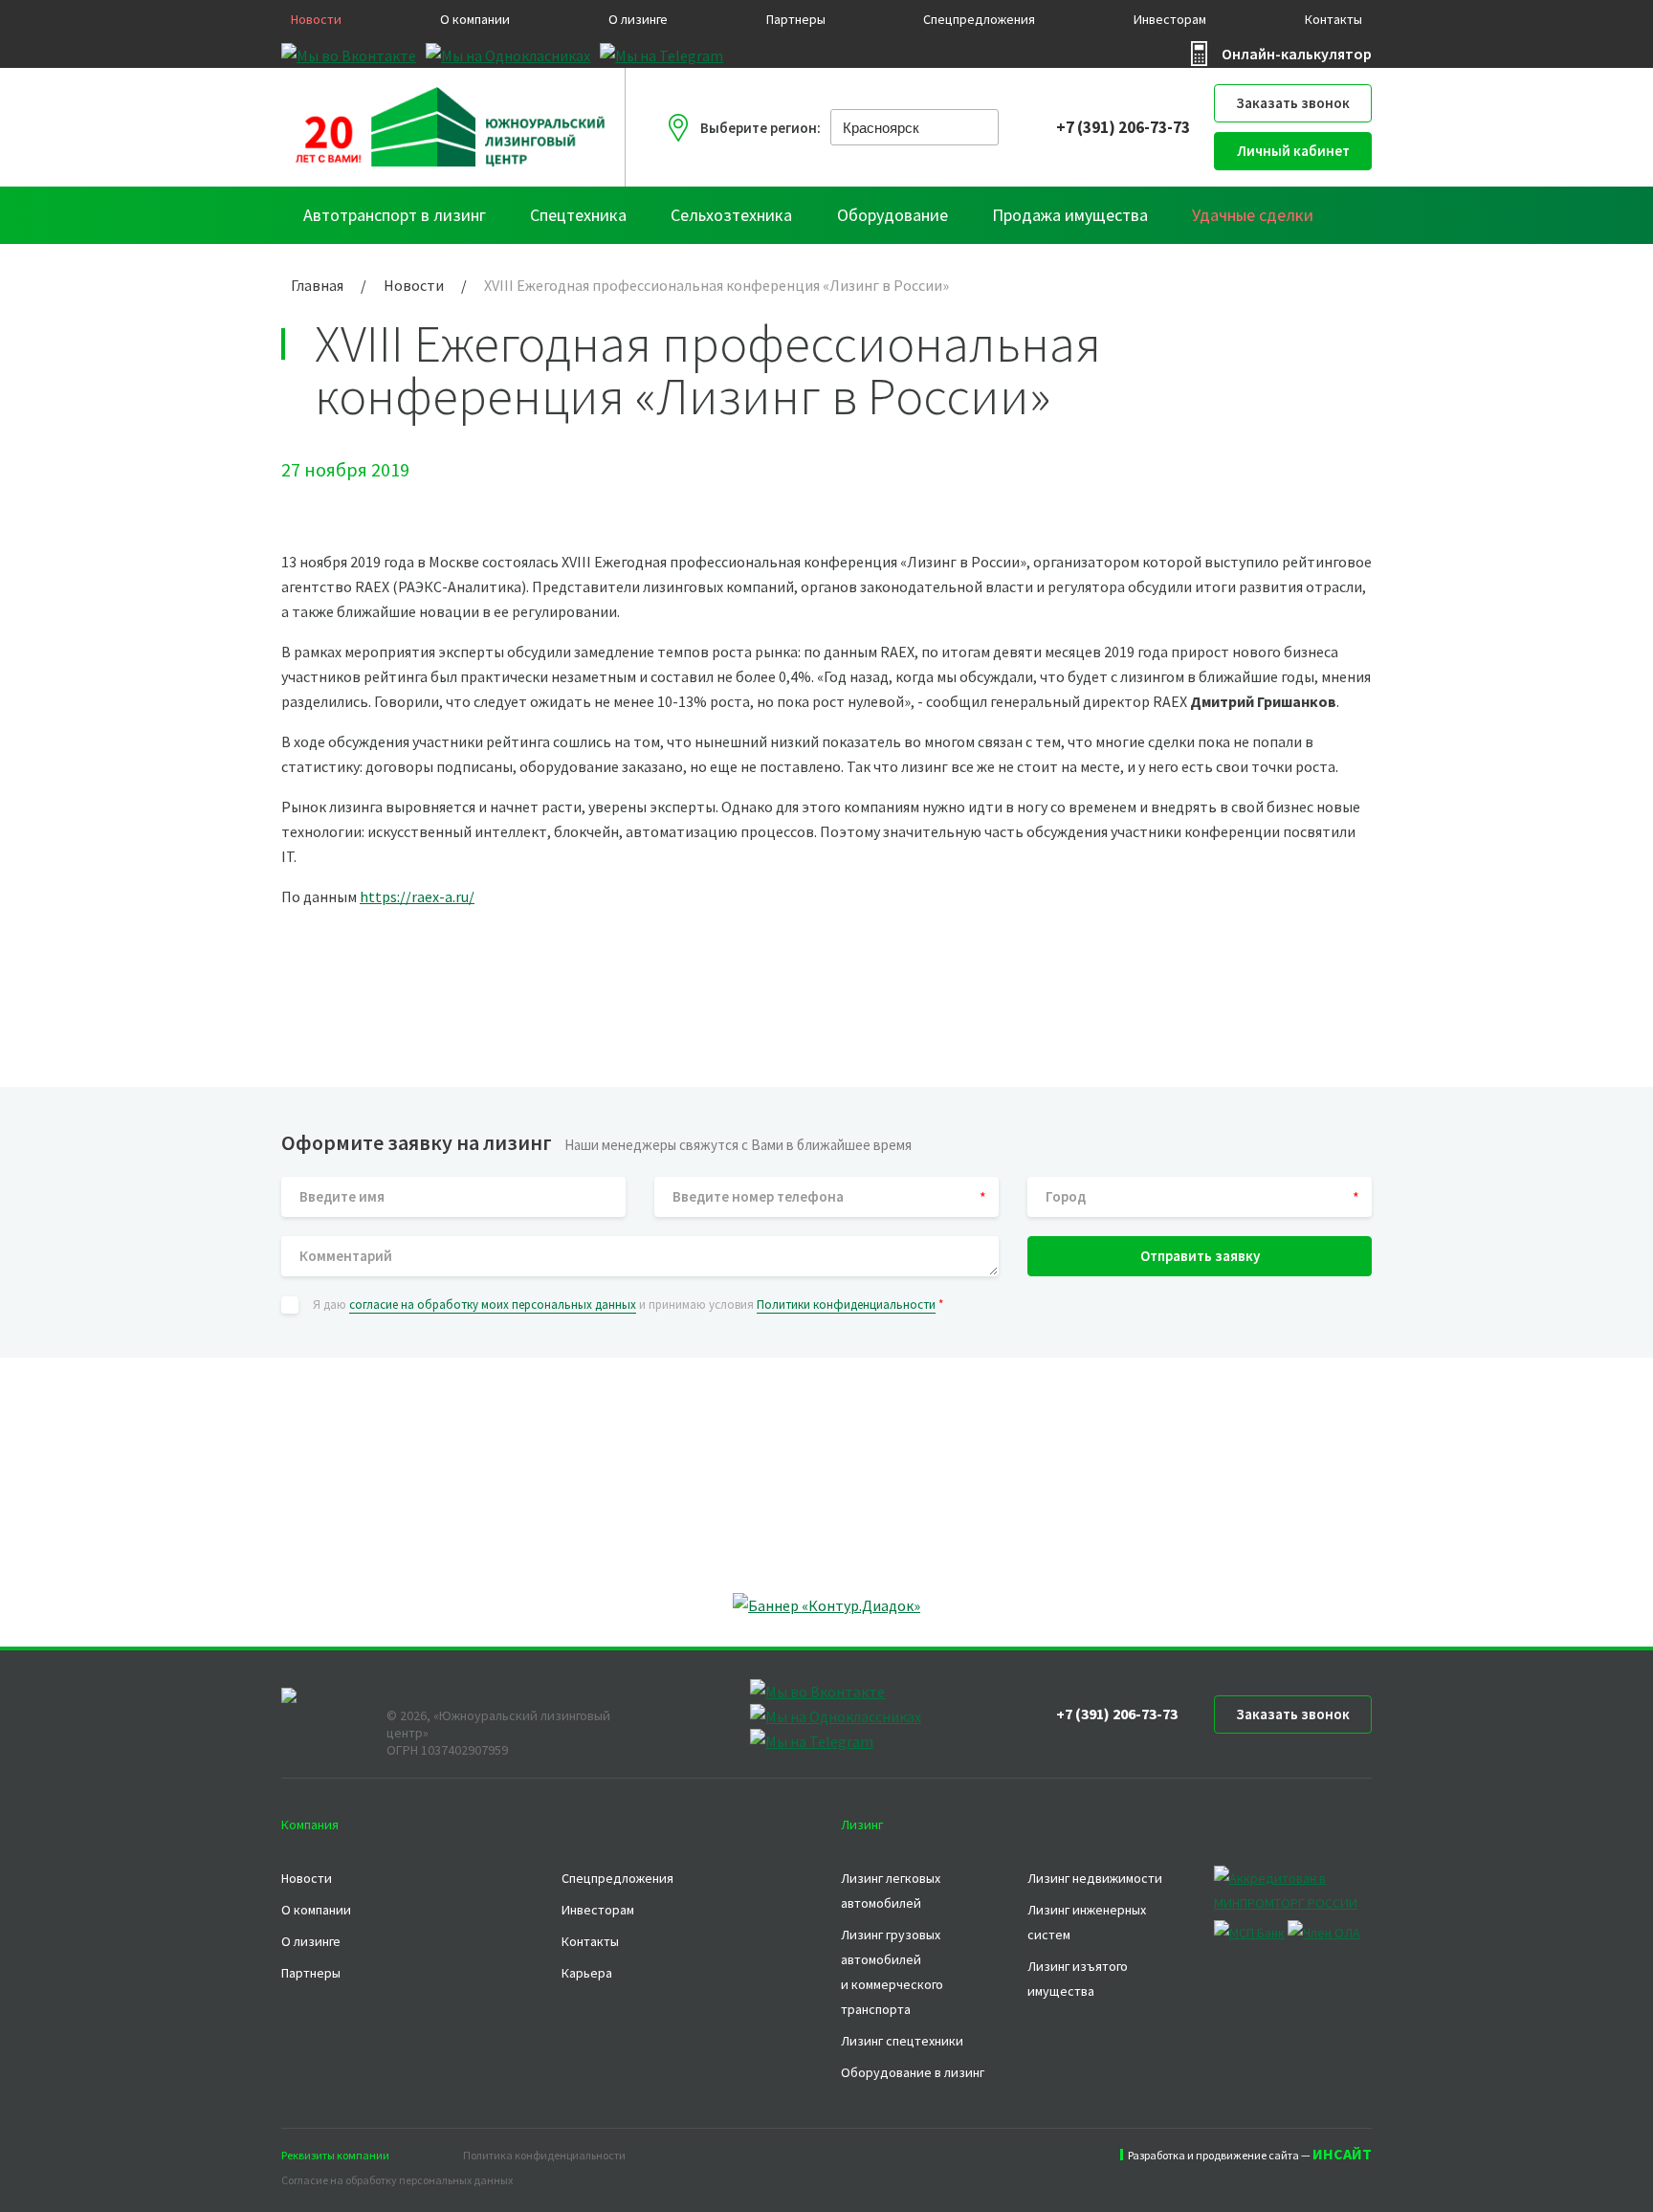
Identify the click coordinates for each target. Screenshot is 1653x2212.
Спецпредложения (979, 19)
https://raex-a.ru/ (417, 896)
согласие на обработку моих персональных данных (493, 1305)
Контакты (1333, 19)
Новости (316, 19)
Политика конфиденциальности (544, 2155)
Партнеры (796, 19)
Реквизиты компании (335, 2155)
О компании (475, 19)
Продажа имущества (1070, 215)
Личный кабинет (1293, 151)
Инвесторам (1170, 19)
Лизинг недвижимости (1095, 1878)
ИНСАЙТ (1342, 2154)
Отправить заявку (1200, 1256)
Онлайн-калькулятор (1297, 54)
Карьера (587, 1973)
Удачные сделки (1253, 215)
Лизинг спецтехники (902, 2041)
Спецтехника (578, 215)
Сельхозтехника (731, 215)
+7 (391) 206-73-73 (1123, 127)
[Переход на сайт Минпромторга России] (1293, 1903)
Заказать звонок (1293, 103)
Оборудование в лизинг (913, 2072)
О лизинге (638, 19)
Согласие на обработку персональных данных (397, 2180)
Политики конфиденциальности (846, 1305)
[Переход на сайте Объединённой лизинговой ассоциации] (1324, 1933)
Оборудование (893, 215)
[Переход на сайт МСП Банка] (1249, 1933)
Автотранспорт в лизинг (395, 215)
